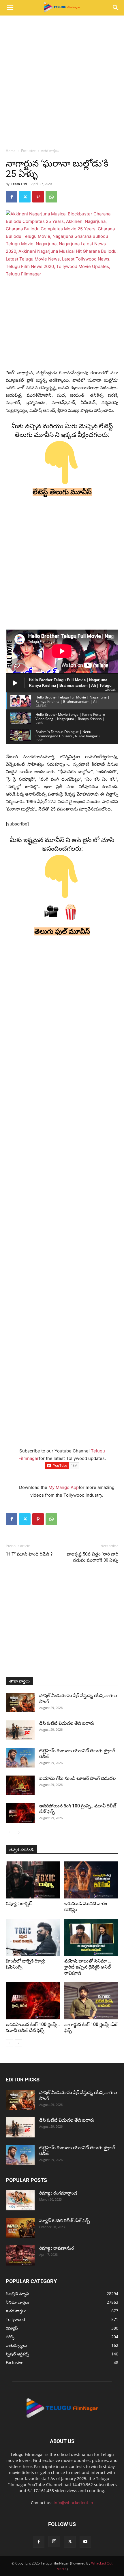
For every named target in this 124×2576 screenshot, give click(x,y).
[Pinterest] (38, 197)
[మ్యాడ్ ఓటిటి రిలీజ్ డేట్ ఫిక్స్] (20, 2228)
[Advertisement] (62, 80)
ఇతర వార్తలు (50, 151)
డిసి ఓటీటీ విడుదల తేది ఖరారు (67, 1723)
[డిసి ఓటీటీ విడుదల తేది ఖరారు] (20, 1730)
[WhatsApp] (51, 197)
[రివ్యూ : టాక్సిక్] (33, 1880)
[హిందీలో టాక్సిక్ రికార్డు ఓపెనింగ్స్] (33, 1937)
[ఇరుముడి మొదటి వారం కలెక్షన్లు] (91, 1880)
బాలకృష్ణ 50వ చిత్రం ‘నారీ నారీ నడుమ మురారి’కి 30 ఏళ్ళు (92, 1557)
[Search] (116, 8)
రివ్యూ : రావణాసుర (57, 2248)
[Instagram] (54, 2542)
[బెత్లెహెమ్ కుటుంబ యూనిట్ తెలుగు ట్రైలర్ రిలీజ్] (20, 1758)
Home (11, 151)
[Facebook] (12, 197)
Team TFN (19, 184)
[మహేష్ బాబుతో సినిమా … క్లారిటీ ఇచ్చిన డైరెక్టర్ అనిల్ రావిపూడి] (91, 1937)
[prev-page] (9, 1833)
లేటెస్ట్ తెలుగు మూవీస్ (62, 492)
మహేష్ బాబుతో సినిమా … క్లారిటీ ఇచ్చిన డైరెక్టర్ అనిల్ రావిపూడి (88, 1967)
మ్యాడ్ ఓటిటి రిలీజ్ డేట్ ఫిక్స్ (65, 2221)
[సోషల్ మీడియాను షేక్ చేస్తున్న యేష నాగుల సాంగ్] (20, 1703)
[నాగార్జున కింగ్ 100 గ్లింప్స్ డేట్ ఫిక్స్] (91, 2001)
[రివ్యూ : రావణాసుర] (20, 2255)
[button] (10, 8)
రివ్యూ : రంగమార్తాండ (58, 2193)
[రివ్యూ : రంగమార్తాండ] (20, 2200)
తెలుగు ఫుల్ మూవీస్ (62, 931)
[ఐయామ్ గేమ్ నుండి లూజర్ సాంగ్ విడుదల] (20, 1785)
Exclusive (28, 151)
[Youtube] (85, 2542)
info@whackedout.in (73, 2503)
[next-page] (19, 1833)
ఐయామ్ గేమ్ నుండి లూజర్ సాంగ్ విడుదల (78, 1778)
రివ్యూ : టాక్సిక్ (19, 1903)
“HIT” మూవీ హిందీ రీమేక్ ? (29, 1554)
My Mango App (64, 1487)
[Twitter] (25, 197)
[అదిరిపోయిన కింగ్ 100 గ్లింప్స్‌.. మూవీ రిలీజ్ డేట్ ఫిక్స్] (20, 1813)
